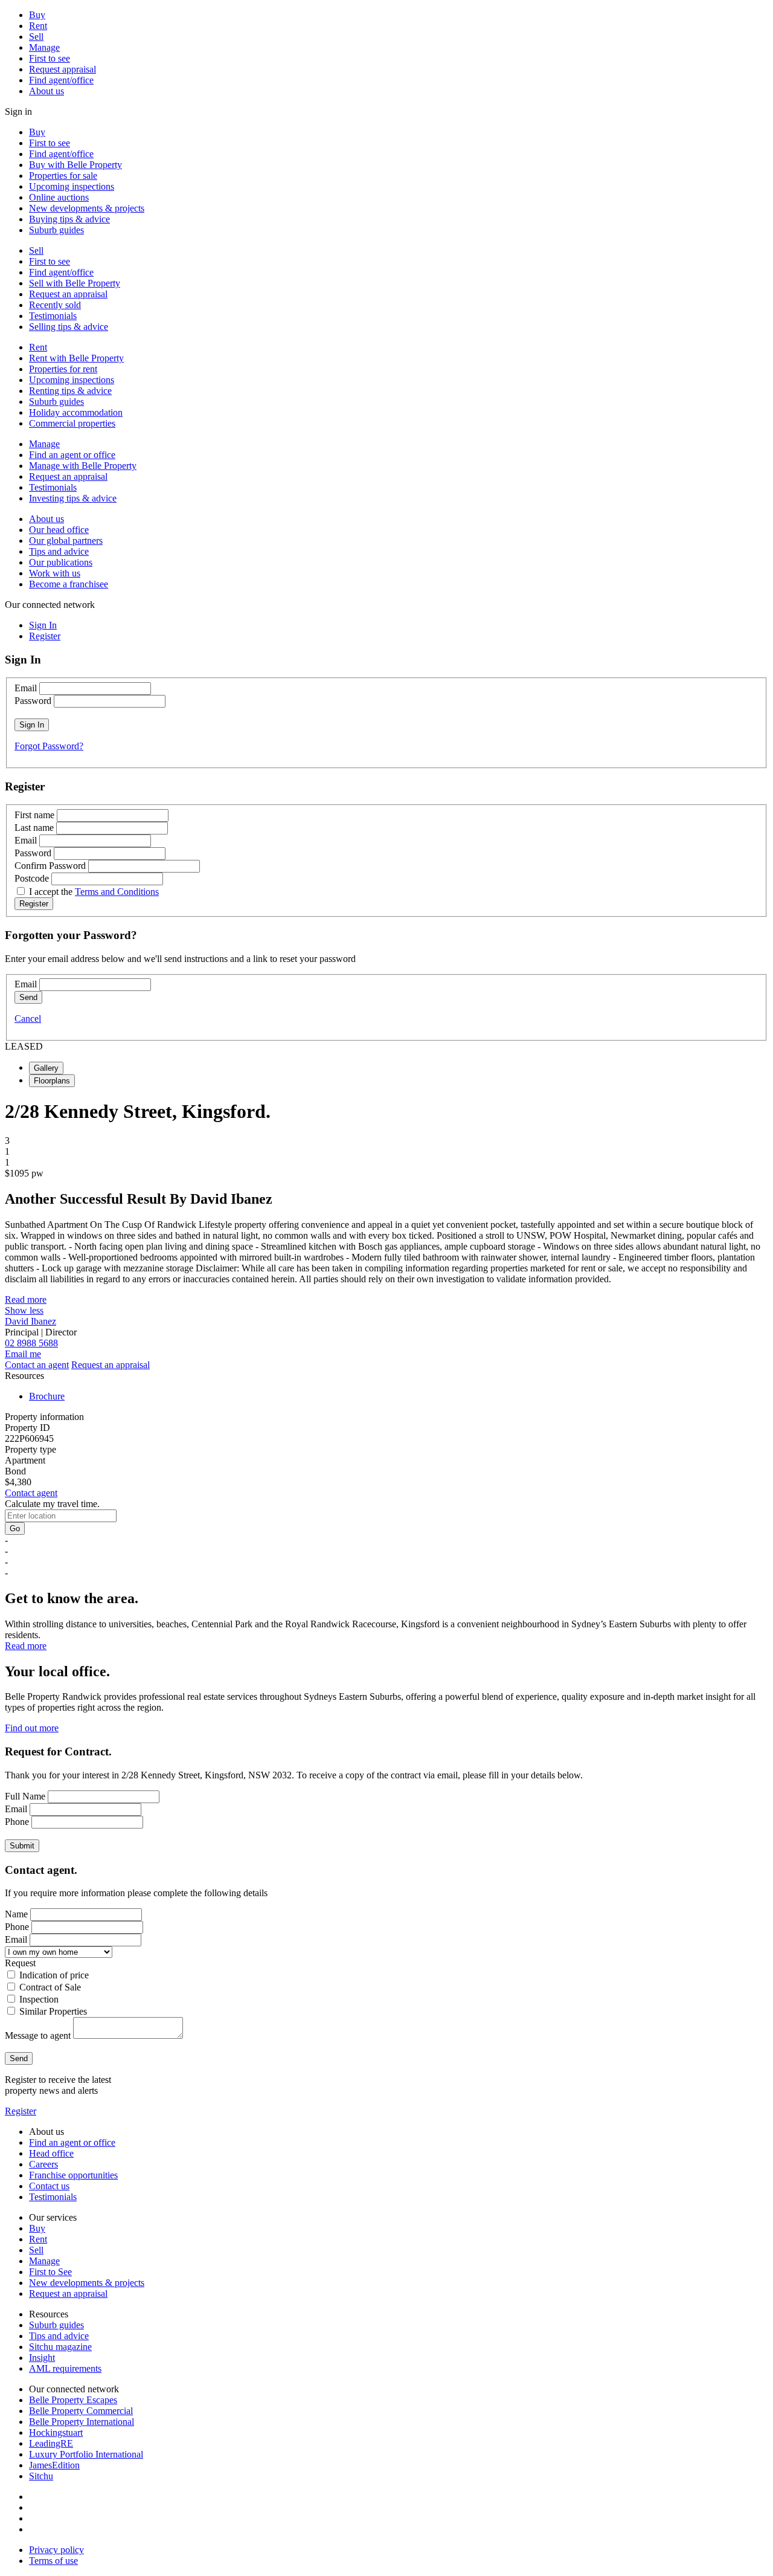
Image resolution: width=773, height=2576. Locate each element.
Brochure (47, 1396)
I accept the (94, 892)
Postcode (32, 878)
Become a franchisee (69, 584)
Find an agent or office (72, 455)
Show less (24, 1310)
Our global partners (66, 541)
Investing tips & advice (73, 498)
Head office (51, 2153)
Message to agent (38, 2035)
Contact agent (31, 1493)
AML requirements (65, 2368)
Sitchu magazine (60, 2347)
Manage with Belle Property (83, 466)
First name (34, 815)
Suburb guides (56, 230)
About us (47, 91)
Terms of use (53, 2561)
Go (15, 1528)
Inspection (39, 1999)
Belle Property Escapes (73, 2400)
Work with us (55, 573)
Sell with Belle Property (75, 283)
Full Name (25, 1796)
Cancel (28, 1018)
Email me (23, 1354)
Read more (26, 1299)
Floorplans (52, 1081)
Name (16, 1914)
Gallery (46, 1068)
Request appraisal (63, 69)
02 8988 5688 (31, 1343)
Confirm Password (50, 866)
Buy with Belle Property (75, 165)
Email (26, 688)
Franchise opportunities (73, 2175)
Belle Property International (82, 2422)
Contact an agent (37, 1365)
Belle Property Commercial (81, 2411)
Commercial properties (72, 423)
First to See (50, 2272)
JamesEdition (54, 2465)
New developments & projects (87, 208)
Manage (44, 47)
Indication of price (54, 1975)
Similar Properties (53, 2011)
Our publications (61, 562)
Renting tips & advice (70, 391)
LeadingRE (51, 2443)
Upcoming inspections (72, 186)
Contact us (49, 2186)
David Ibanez (30, 1321)
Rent (38, 26)
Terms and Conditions (117, 892)
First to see (50, 58)
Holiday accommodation (76, 412)
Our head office (59, 530)
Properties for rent (63, 369)
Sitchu (41, 2476)
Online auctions (59, 197)
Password (33, 701)
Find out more (32, 1728)
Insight (42, 2358)
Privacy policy (56, 2550)
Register (21, 2111)
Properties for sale (63, 176)
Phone (17, 1822)
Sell (36, 37)
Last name (34, 828)
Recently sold (55, 305)
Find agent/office (61, 80)
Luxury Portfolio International (86, 2454)
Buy (37, 15)
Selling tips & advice (69, 327)
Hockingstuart (56, 2432)
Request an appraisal (68, 294)
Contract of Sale (50, 1987)
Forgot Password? (49, 746)
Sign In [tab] (43, 625)
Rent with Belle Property (76, 358)
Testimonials (53, 316)
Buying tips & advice (69, 219)
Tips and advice (59, 551)
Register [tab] (45, 636)
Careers (43, 2164)
